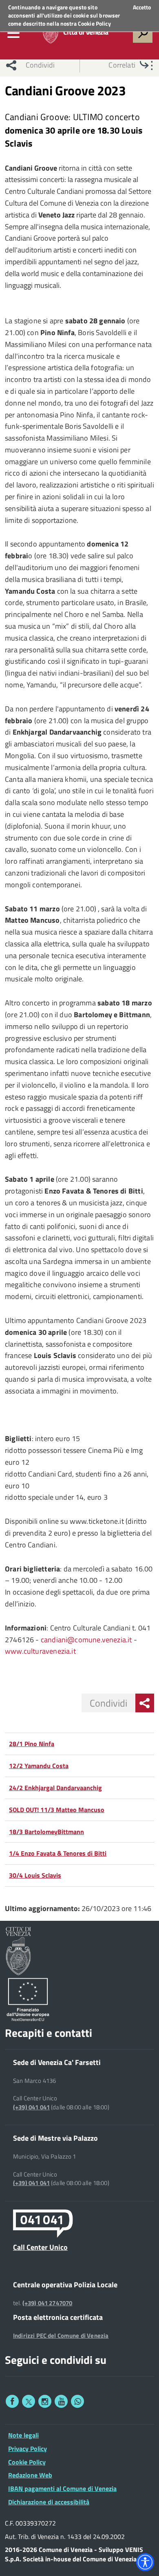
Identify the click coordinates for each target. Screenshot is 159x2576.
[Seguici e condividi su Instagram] (45, 2401)
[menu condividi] (145, 1703)
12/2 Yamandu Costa (39, 1766)
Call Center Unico (40, 2247)
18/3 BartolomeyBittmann (46, 1832)
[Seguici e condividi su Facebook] (12, 2401)
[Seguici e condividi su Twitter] (29, 2401)
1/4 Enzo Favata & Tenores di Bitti (58, 1853)
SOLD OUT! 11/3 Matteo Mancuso (57, 1810)
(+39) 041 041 (31, 2107)
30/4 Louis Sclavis (35, 1875)
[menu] (13, 33)
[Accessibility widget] (145, 2562)
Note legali (23, 2435)
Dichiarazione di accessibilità (49, 2502)
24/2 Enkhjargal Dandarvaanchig (55, 1788)
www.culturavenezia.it (40, 1651)
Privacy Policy (28, 2449)
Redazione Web (30, 2475)
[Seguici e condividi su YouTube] (61, 2401)
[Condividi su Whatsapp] (77, 2401)
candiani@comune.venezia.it (86, 1640)
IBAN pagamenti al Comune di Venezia (62, 2488)
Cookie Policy (94, 23)
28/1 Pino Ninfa (32, 1744)
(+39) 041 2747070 (47, 2303)
